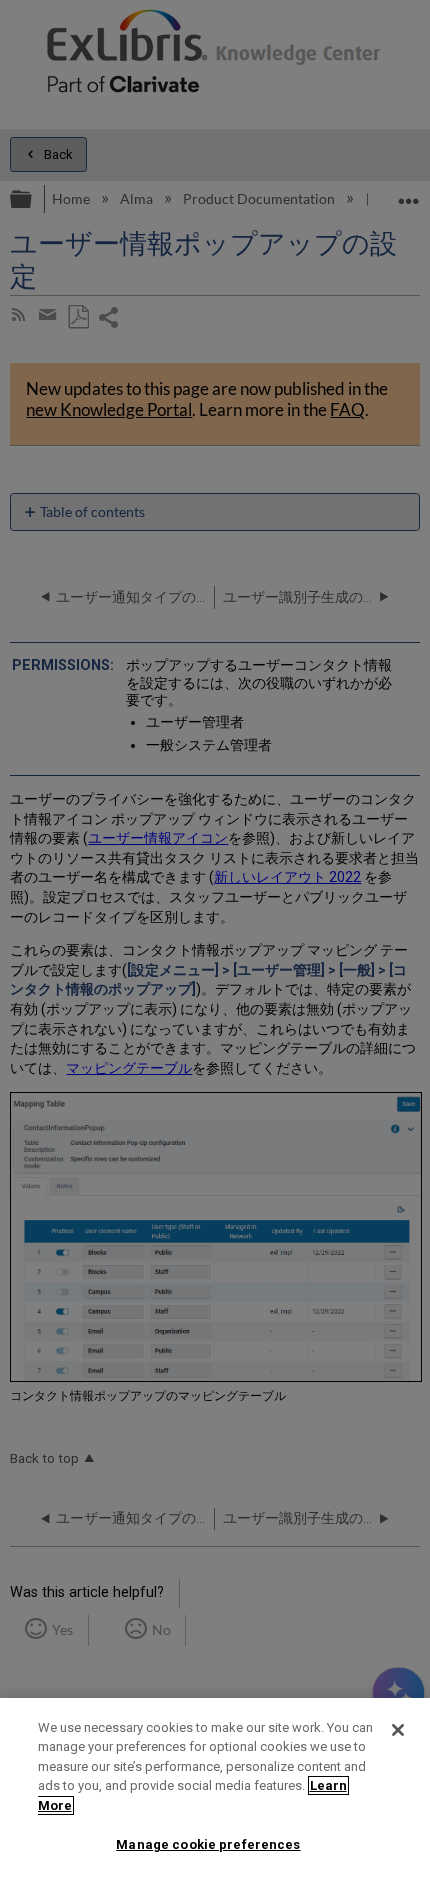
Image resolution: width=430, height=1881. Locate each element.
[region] (215, 1789)
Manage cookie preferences (208, 1844)
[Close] (398, 1730)
